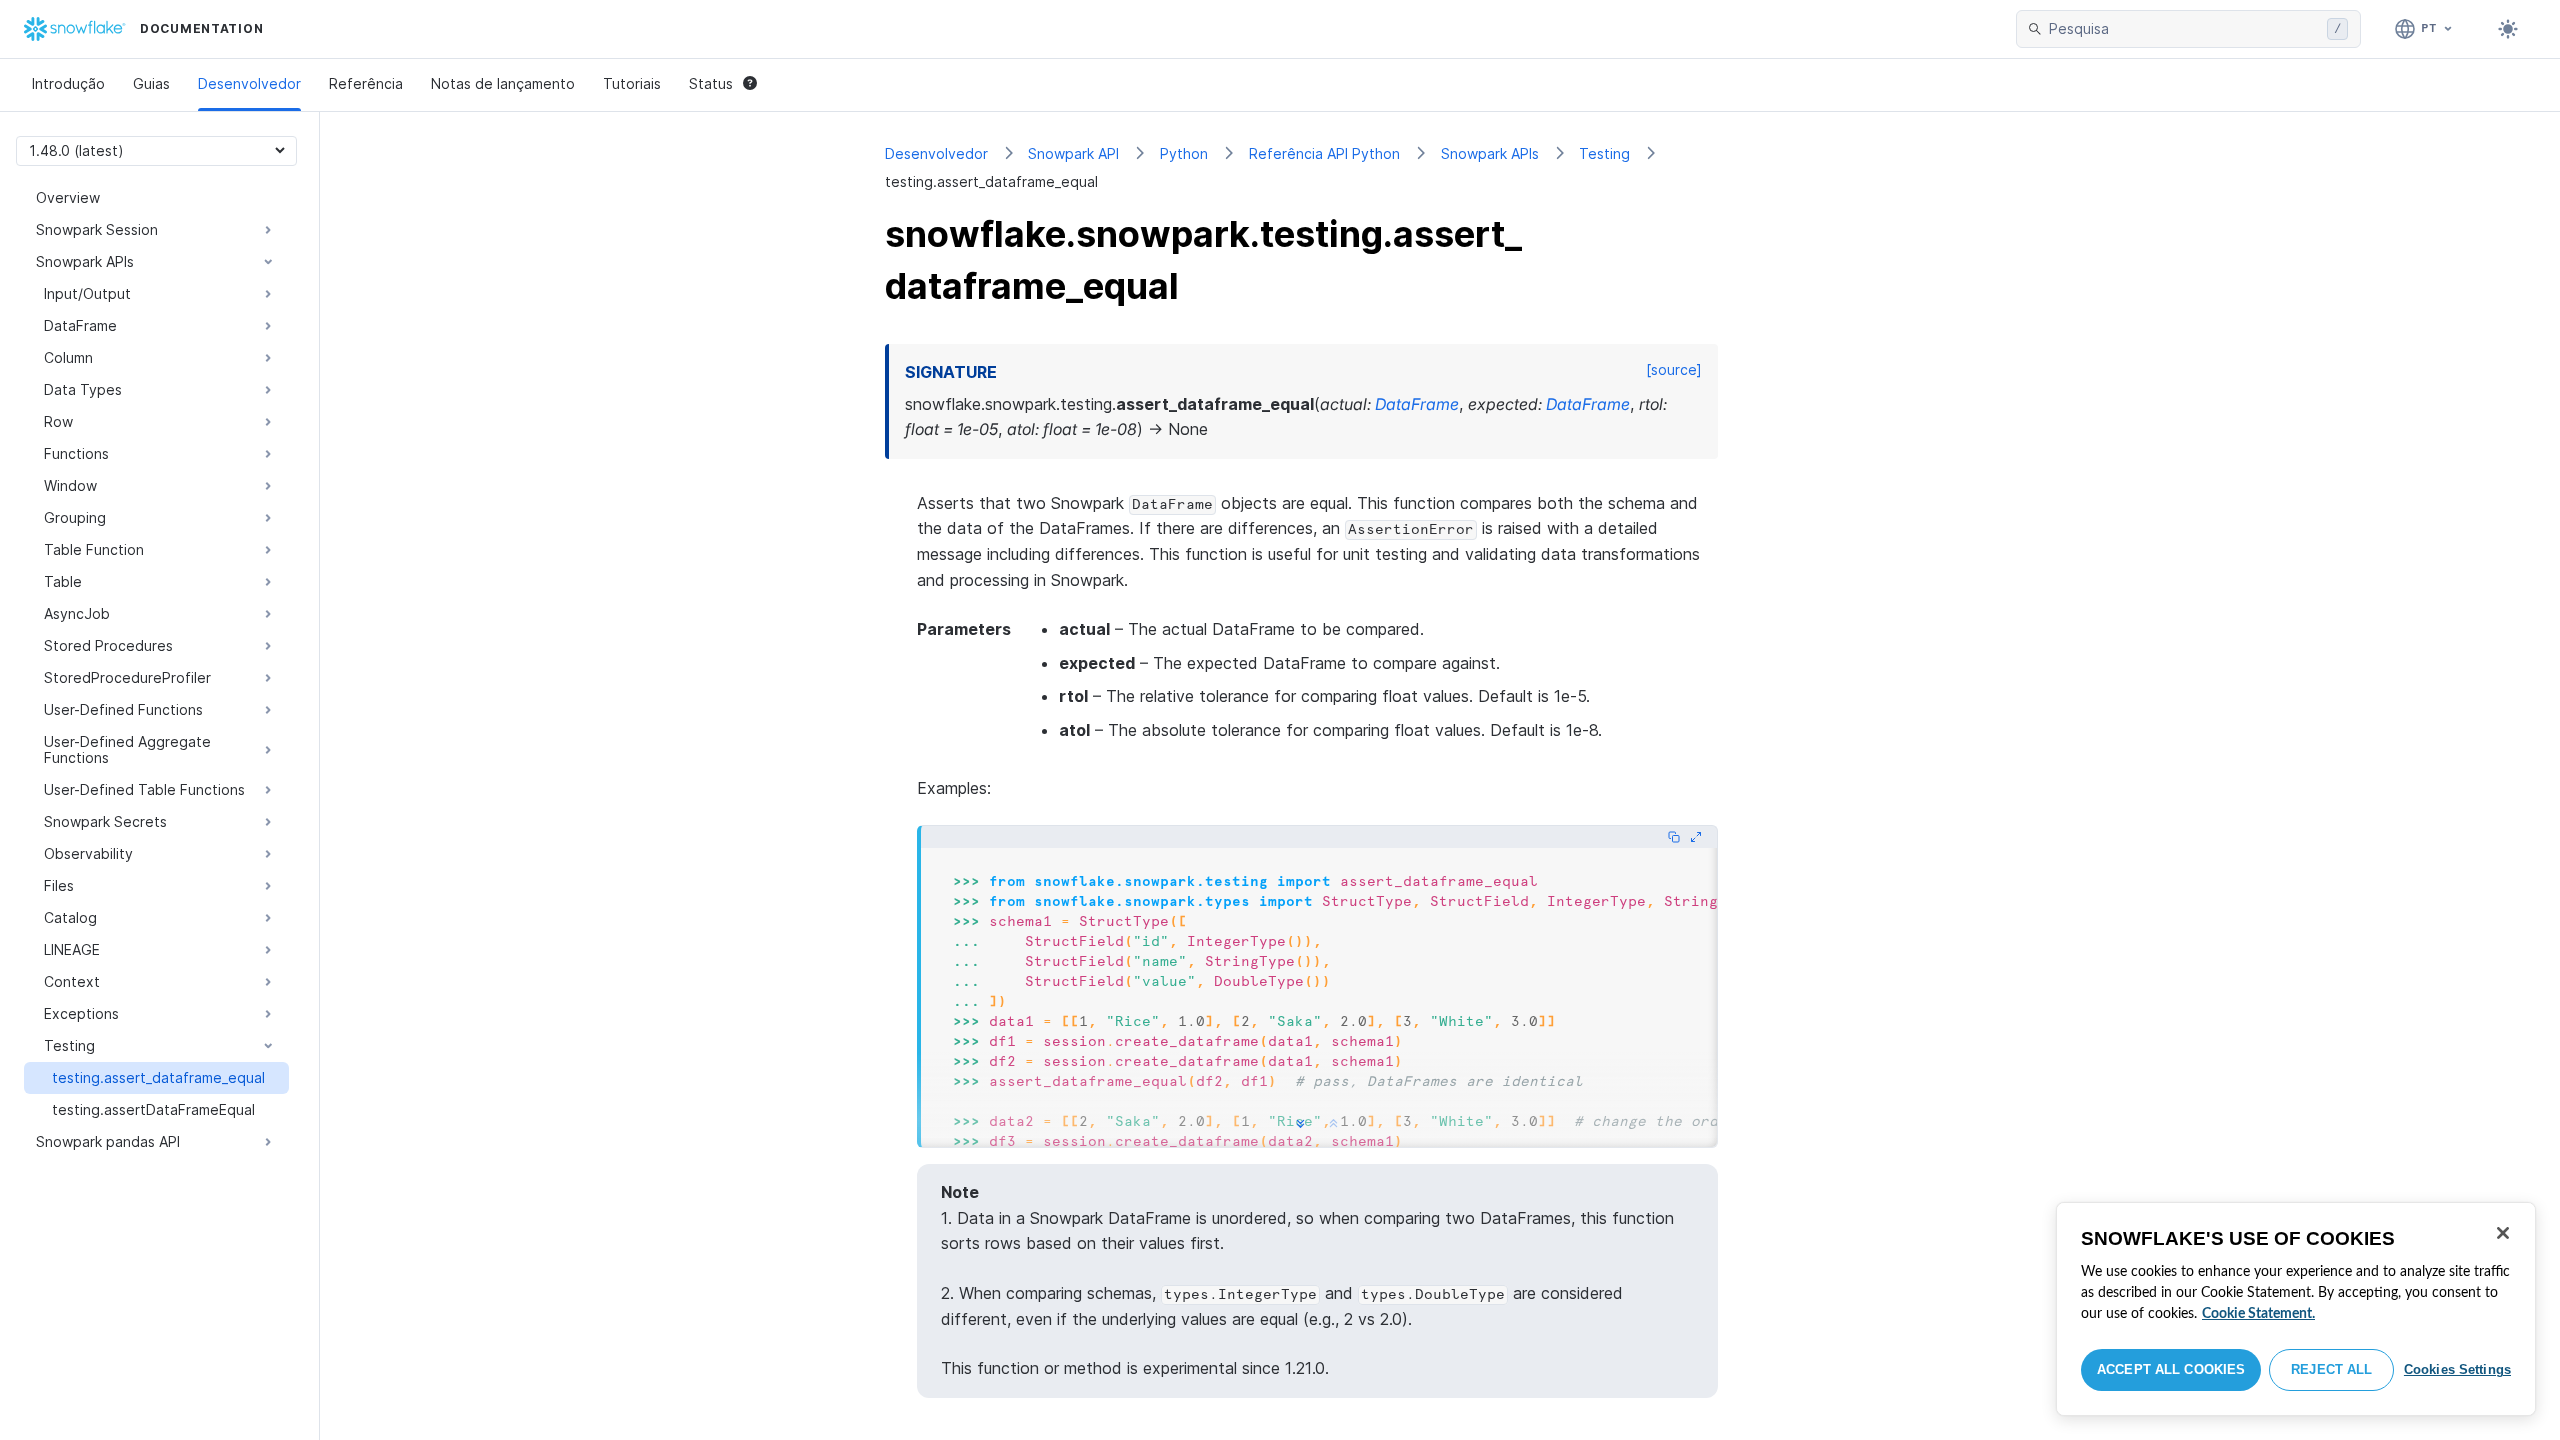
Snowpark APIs (1490, 153)
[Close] (2503, 1233)
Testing (1604, 153)
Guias (151, 83)
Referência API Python (1324, 153)
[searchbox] (2184, 29)
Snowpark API (1073, 153)
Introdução (68, 83)
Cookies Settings (2457, 1369)
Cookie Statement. (2258, 1314)
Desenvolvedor (249, 83)
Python (1184, 153)
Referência (366, 83)
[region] (2296, 1309)
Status (711, 83)
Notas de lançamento (503, 83)
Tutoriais (632, 83)
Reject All (2331, 1369)
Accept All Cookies (2171, 1369)
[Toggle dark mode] (2508, 29)
